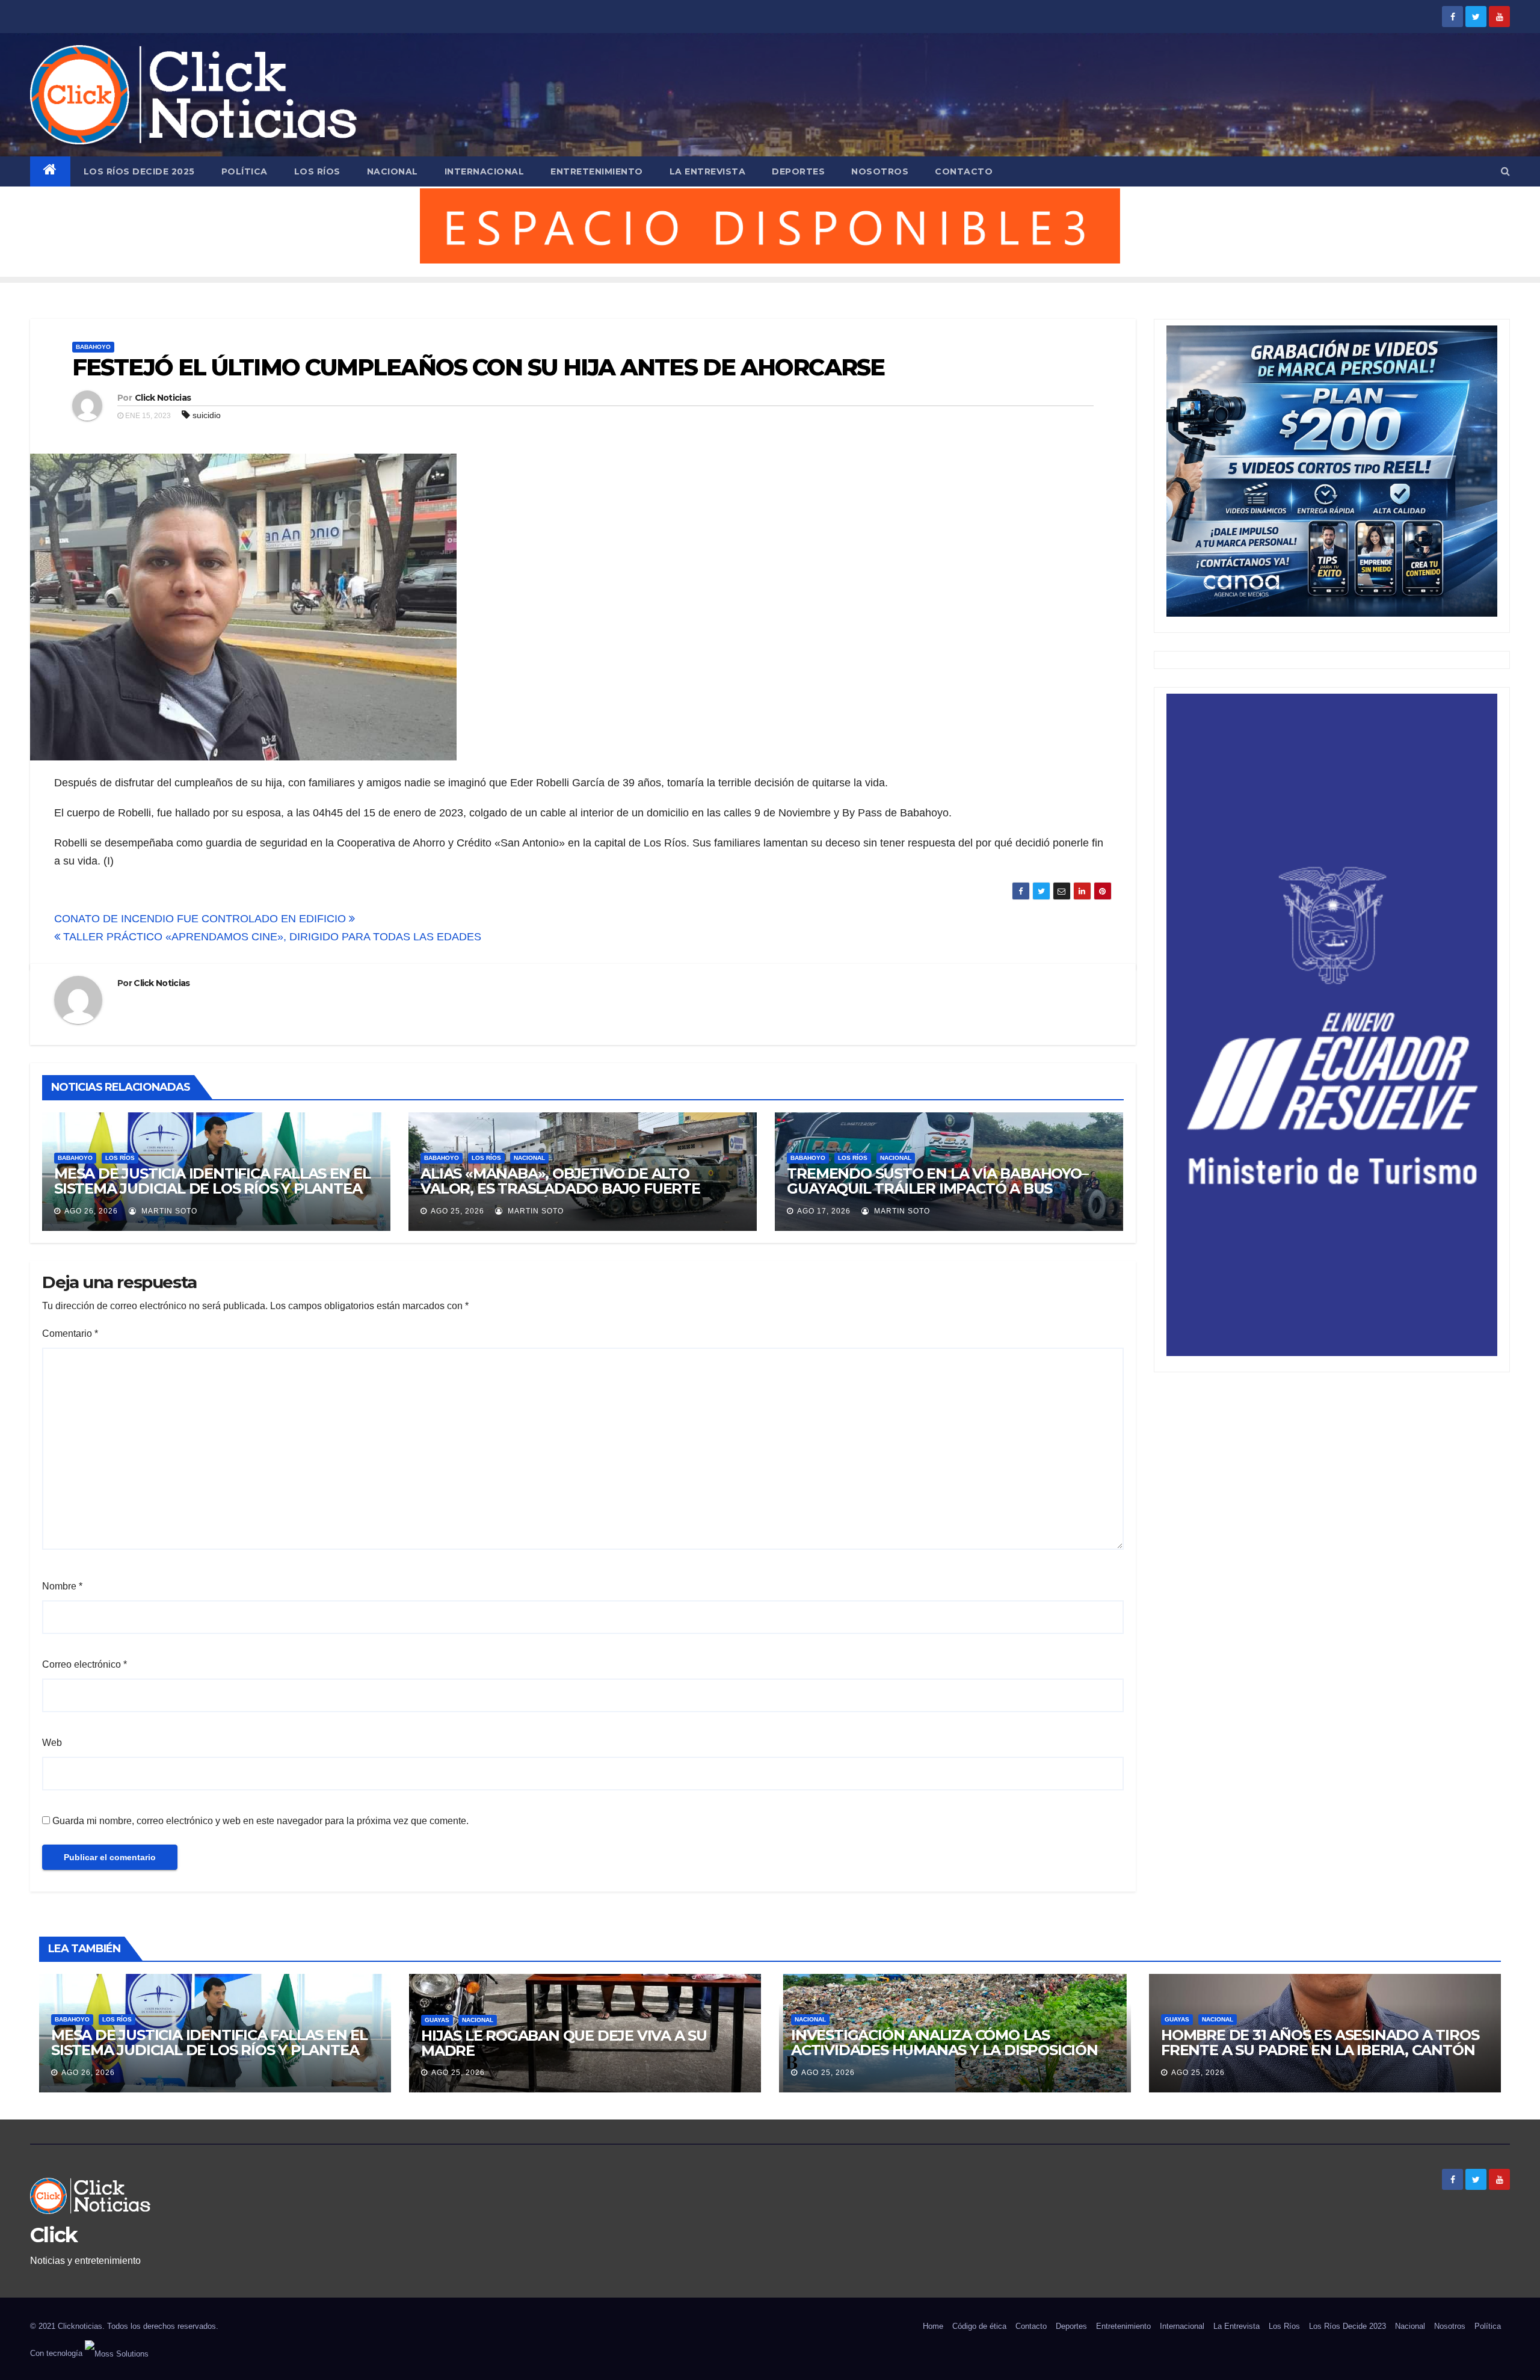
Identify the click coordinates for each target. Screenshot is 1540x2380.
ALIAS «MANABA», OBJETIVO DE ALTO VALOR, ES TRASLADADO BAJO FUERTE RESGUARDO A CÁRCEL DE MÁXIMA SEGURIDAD (560, 1196)
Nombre (62, 1586)
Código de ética (979, 2326)
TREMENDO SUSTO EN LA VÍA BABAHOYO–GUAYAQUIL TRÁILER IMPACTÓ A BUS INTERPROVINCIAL (937, 1188)
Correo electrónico (85, 1664)
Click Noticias (163, 398)
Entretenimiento (597, 171)
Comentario (70, 1333)
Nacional (393, 171)
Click (54, 2235)
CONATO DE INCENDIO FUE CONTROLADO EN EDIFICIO (202, 919)
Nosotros (880, 171)
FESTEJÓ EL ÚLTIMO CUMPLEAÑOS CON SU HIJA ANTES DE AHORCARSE (478, 367)
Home (933, 2326)
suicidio (207, 415)
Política (245, 171)
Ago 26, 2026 (91, 1211)
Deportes (798, 171)
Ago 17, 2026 (824, 1211)
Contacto (964, 171)
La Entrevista (708, 171)
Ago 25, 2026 (457, 1211)
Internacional (485, 171)
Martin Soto (168, 1211)
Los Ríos (317, 171)
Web (52, 1743)
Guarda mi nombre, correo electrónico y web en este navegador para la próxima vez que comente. (260, 1821)
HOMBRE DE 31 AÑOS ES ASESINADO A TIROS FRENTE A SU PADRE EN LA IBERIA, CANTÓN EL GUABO (1320, 2050)
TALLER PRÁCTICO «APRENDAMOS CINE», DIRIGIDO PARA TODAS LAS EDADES (271, 937)
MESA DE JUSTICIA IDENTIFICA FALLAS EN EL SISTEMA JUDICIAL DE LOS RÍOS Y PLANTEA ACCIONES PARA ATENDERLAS (212, 1188)
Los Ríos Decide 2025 (139, 171)
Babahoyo (93, 347)
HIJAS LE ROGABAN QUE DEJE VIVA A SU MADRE (564, 2043)
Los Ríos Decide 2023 (1347, 2326)
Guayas (437, 2020)
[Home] (50, 171)
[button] (1505, 171)
